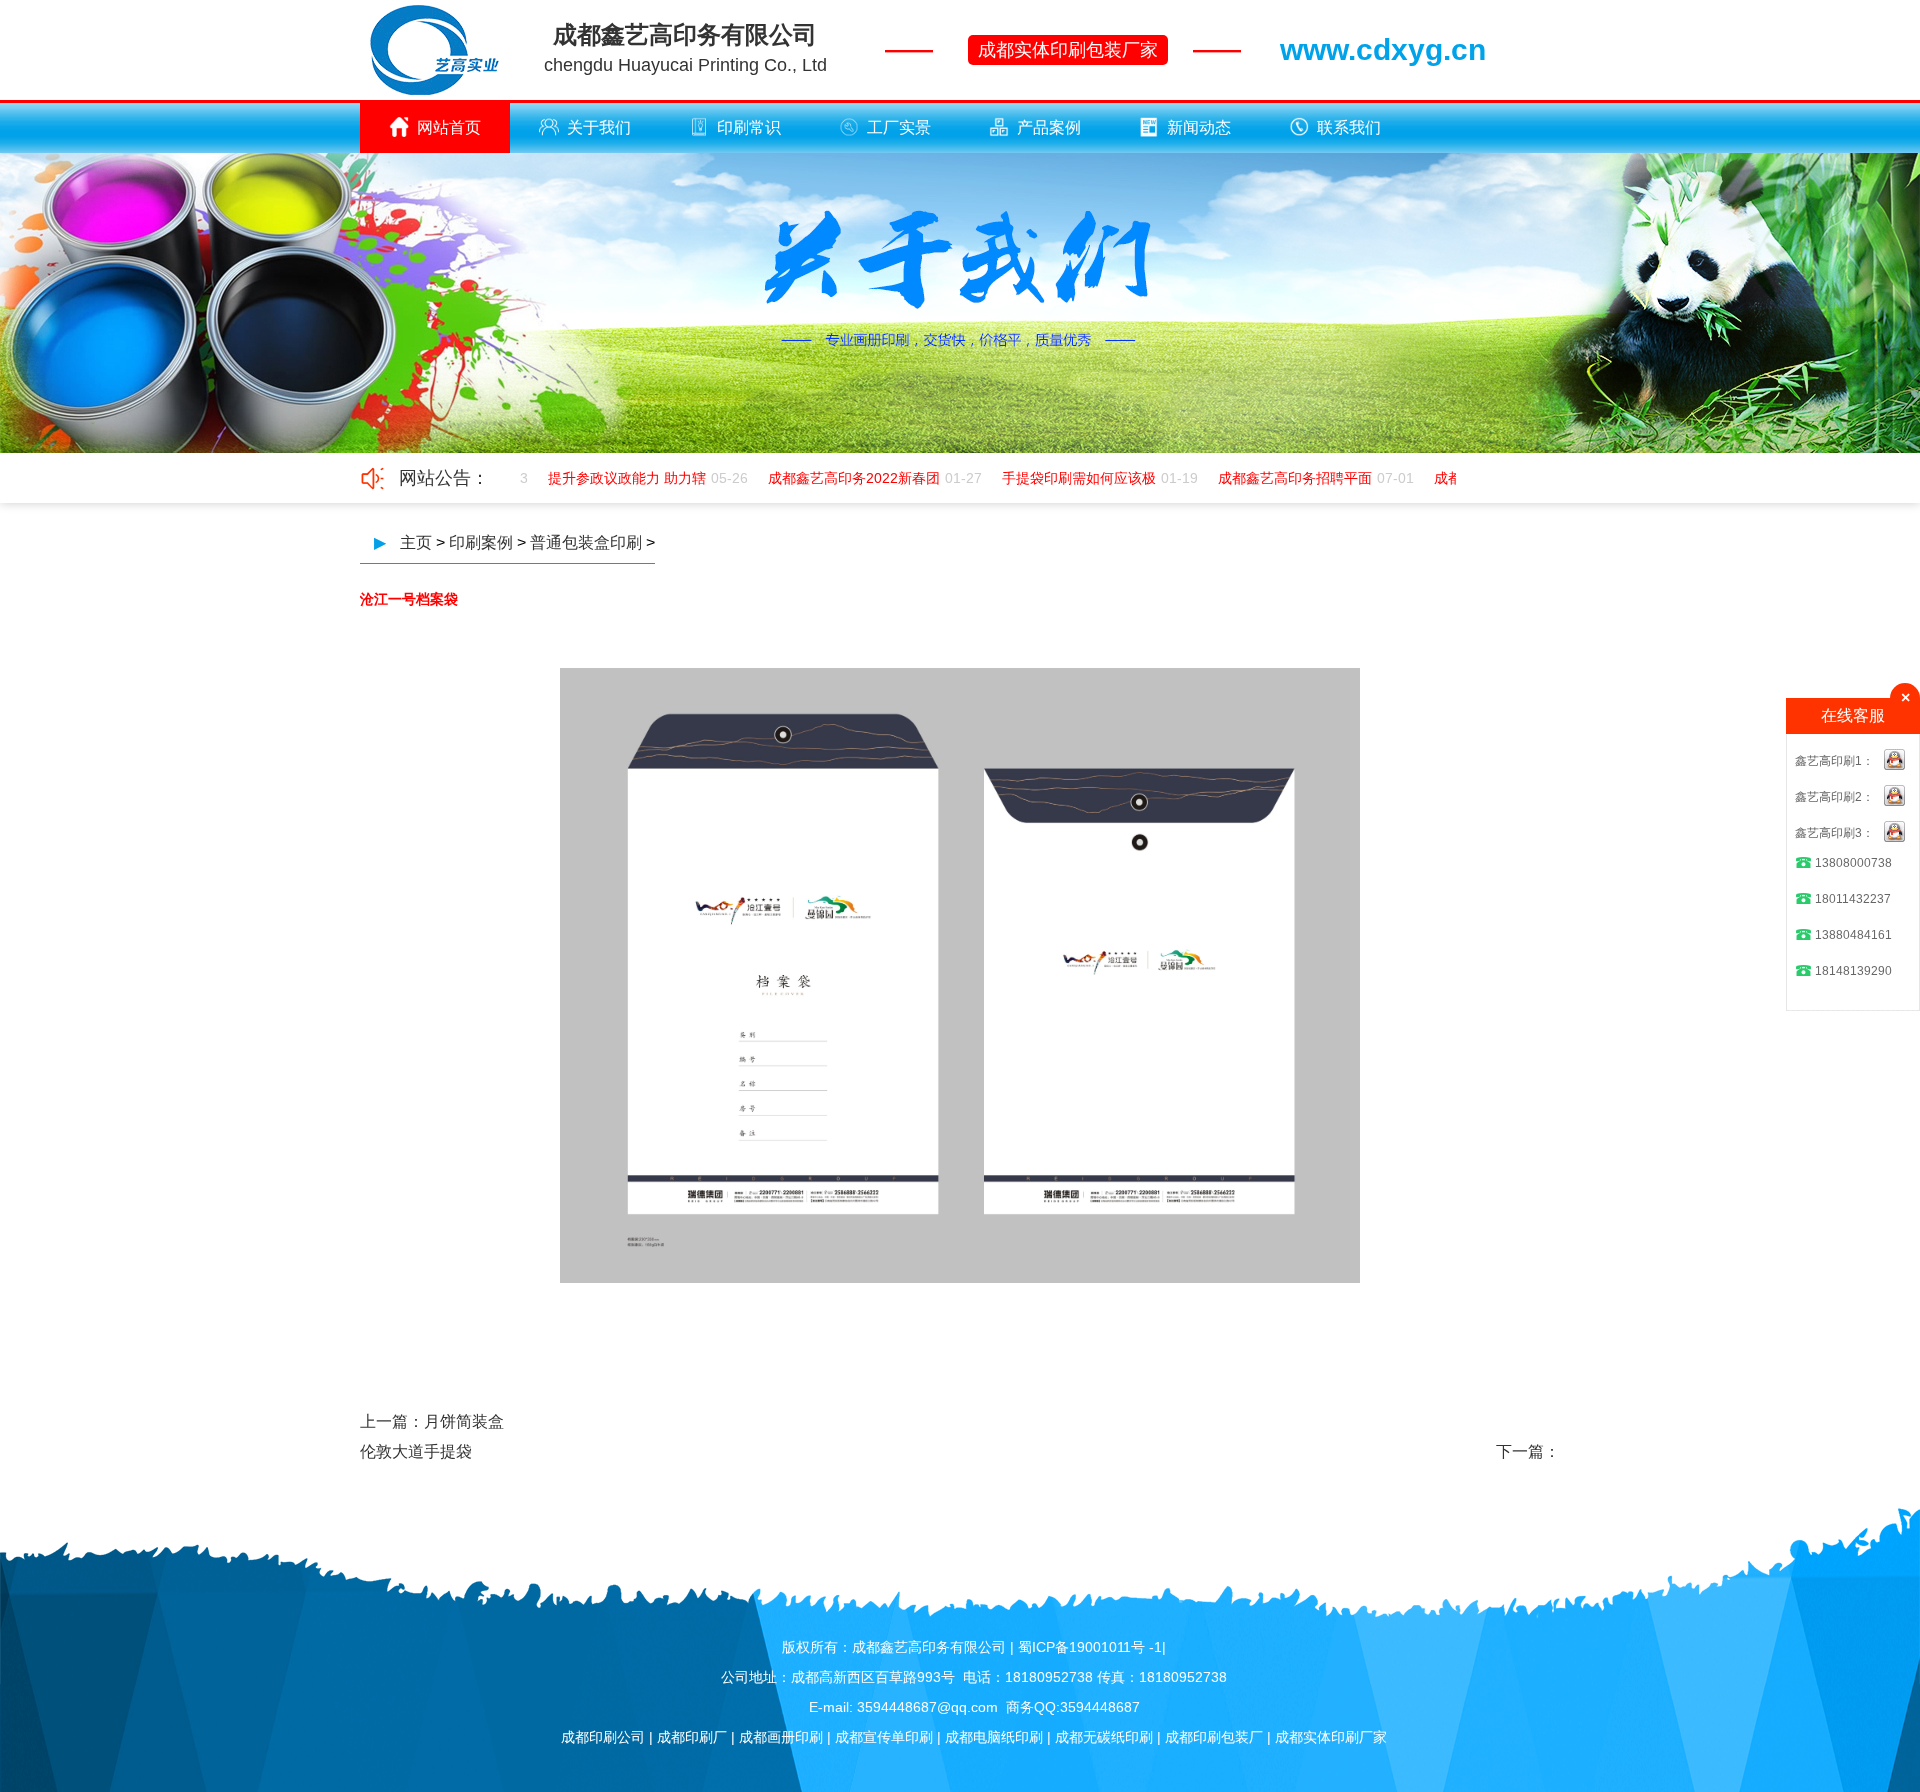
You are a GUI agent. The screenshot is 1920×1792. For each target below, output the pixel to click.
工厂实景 (899, 127)
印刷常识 (749, 127)
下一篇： (1528, 1451)
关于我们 (599, 127)
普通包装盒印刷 (586, 542)
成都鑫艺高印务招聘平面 (1276, 478)
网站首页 (449, 127)
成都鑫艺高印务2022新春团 (835, 478)
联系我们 (1349, 127)
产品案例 (1049, 127)
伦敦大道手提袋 (416, 1451)
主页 (416, 542)
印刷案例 (481, 542)
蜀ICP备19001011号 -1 (1090, 1647)
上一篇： (392, 1421)
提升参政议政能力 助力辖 (608, 478)
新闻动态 (1199, 127)
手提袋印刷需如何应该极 (1060, 478)
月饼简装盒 (464, 1421)
